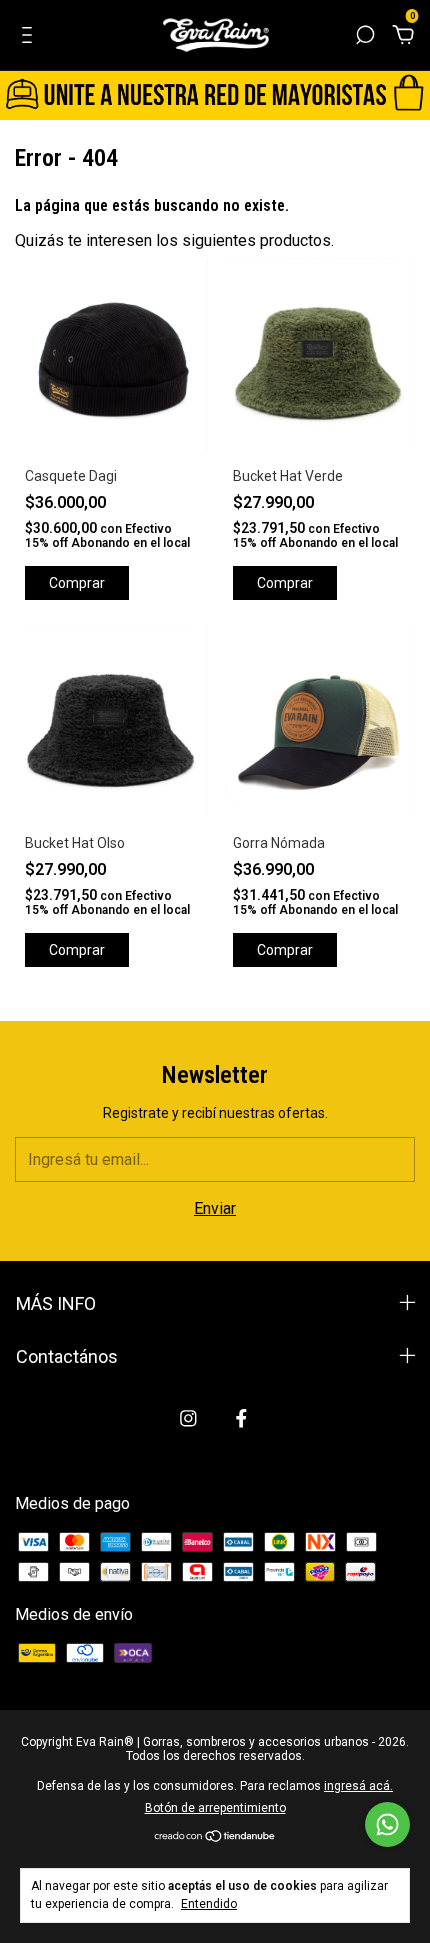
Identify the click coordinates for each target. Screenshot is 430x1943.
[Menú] (30, 35)
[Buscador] (365, 35)
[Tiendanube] (215, 1837)
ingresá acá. (358, 1786)
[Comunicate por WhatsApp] (387, 1824)
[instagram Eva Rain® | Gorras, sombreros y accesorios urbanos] (188, 1418)
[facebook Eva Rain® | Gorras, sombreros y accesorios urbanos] (241, 1418)
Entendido (209, 1904)
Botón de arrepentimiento (215, 1808)
